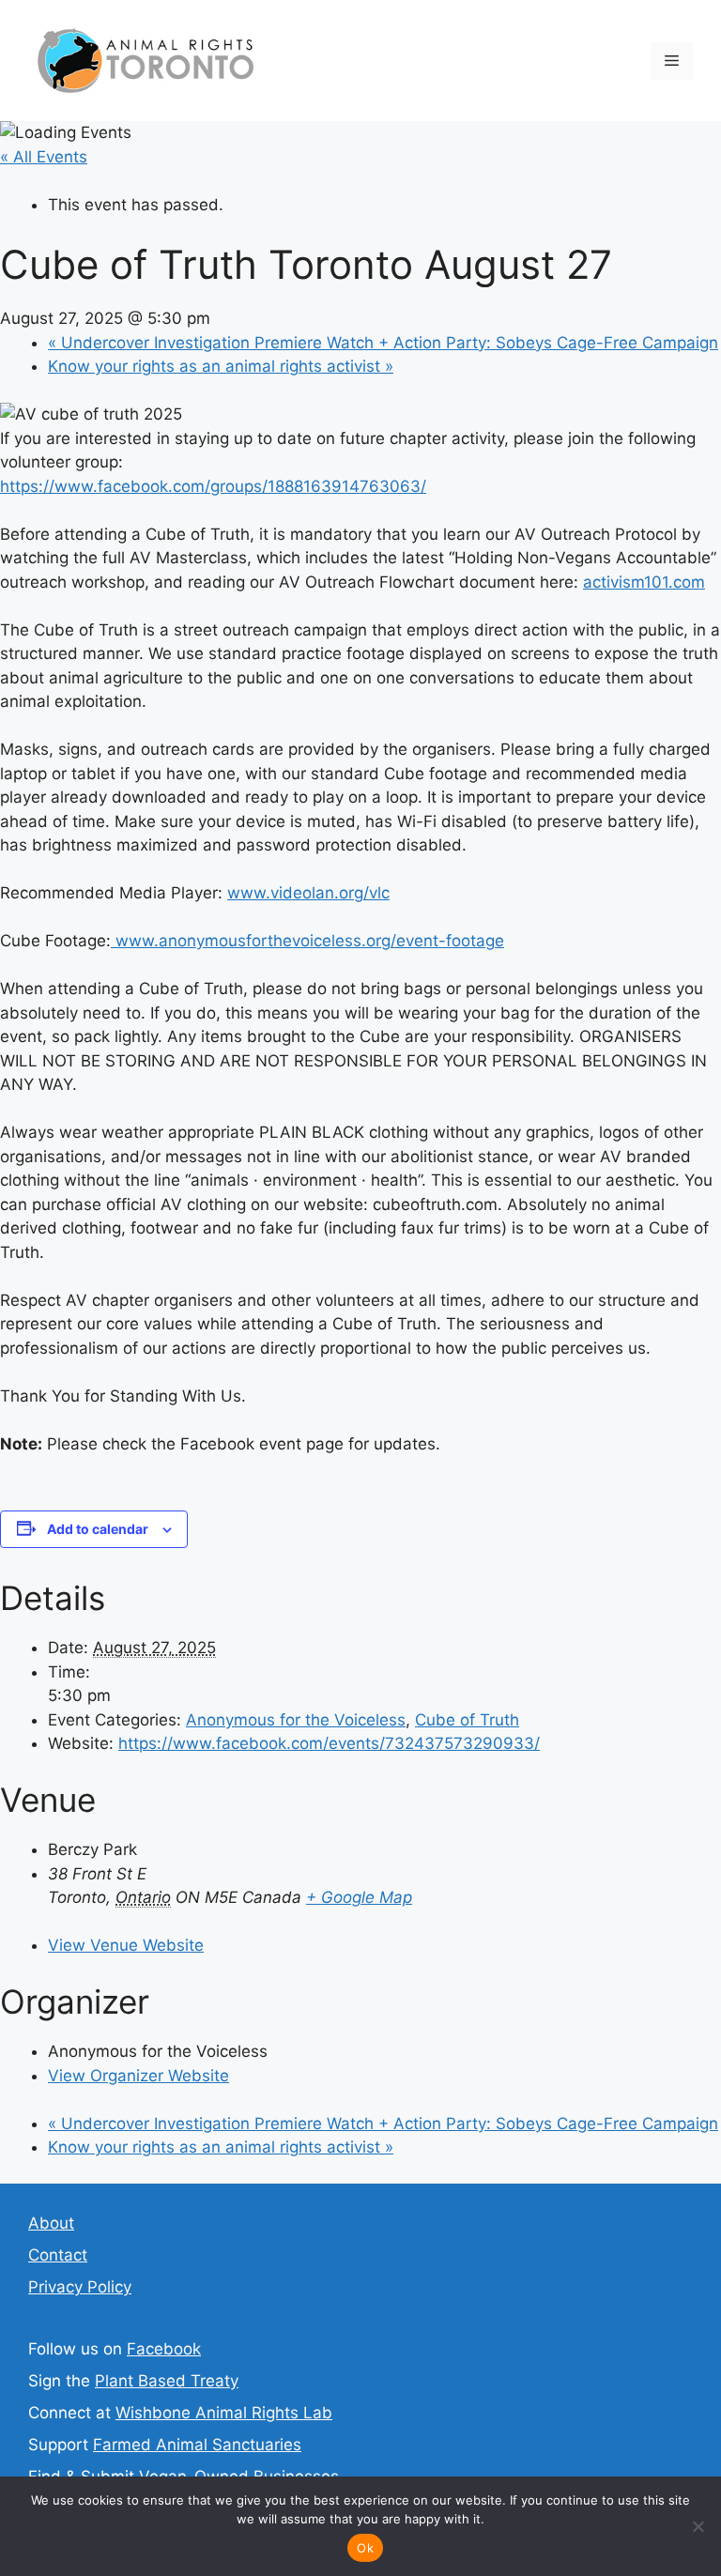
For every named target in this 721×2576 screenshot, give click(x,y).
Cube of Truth (467, 1720)
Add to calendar (98, 1529)
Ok (365, 2548)
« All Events (44, 157)
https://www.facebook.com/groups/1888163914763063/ (213, 486)
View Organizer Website (138, 2076)
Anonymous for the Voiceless (296, 1720)
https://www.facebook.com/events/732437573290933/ (329, 1743)
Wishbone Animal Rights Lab (224, 2413)
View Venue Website (126, 1945)
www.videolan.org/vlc (308, 893)
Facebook (164, 2349)
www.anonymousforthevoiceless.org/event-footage (307, 941)
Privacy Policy (80, 2287)
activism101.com (644, 582)
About (51, 2223)
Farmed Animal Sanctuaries (197, 2445)
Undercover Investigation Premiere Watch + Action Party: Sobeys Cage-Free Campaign (383, 343)
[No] (698, 2526)
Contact (58, 2255)
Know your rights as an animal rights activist (221, 366)
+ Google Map (359, 1897)
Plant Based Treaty (167, 2381)
